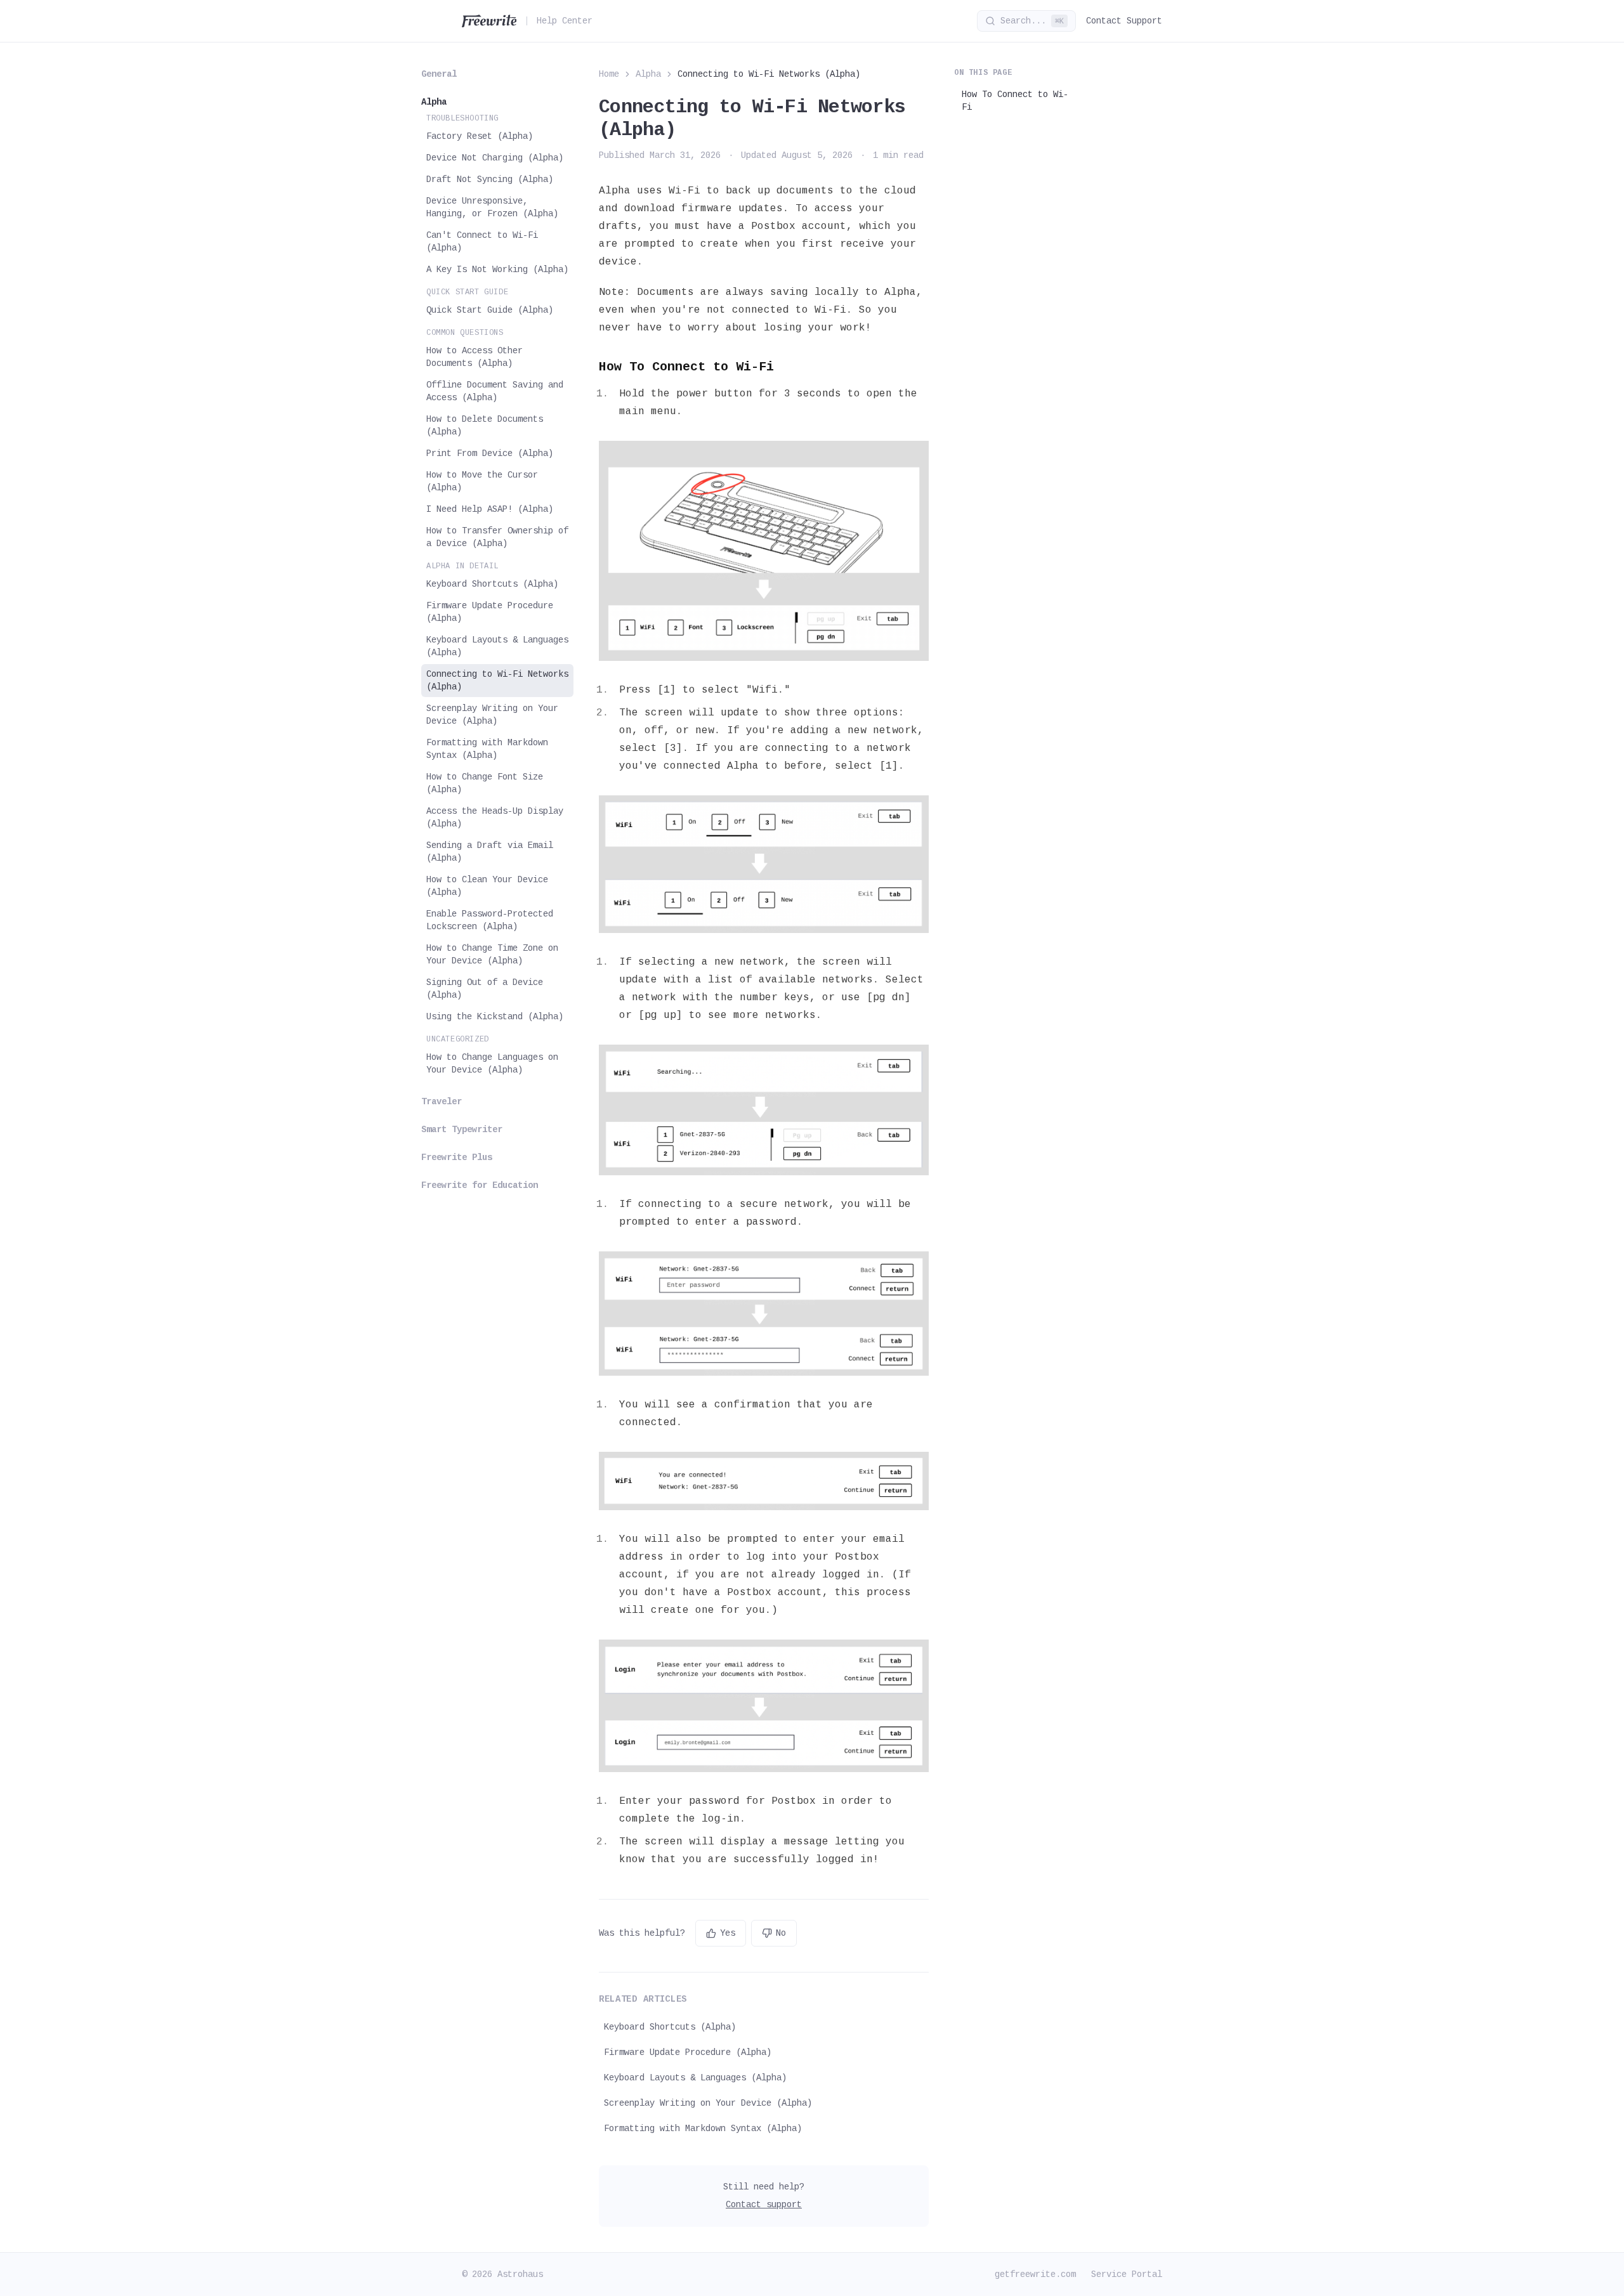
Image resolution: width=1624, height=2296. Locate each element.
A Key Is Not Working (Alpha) (497, 270)
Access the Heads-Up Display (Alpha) (495, 818)
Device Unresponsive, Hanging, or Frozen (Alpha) (492, 207)
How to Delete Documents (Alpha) (485, 426)
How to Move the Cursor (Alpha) (482, 481)
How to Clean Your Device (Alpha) (487, 886)
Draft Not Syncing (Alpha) (490, 179)
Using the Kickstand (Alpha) (495, 1017)
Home (609, 74)
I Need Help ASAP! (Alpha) (490, 509)
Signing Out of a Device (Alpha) (485, 989)
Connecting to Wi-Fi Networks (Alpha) (497, 681)
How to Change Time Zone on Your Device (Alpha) (492, 955)
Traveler (442, 1102)
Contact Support (1124, 21)
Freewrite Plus (457, 1158)
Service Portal (1127, 2274)
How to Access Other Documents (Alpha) (475, 357)
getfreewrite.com (1035, 2274)
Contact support (764, 2205)
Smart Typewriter (462, 1130)
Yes (728, 1933)
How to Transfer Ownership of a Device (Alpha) (497, 537)
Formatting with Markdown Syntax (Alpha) (487, 749)
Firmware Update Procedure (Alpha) (490, 612)
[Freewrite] (489, 21)
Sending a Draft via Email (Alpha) (490, 852)
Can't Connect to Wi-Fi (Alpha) (482, 242)
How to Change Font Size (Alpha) (485, 783)
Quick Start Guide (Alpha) (490, 310)
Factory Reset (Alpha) (480, 136)
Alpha (434, 102)
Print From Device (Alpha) (490, 453)
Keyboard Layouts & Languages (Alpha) (497, 646)
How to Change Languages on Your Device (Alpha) (492, 1064)
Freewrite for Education (480, 1185)
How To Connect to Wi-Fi (1015, 101)
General (439, 74)
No (781, 1933)
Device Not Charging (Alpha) (495, 158)
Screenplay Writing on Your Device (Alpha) (492, 715)
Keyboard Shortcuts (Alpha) (492, 584)
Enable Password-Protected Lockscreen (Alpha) (490, 920)
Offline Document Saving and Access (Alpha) (495, 391)
